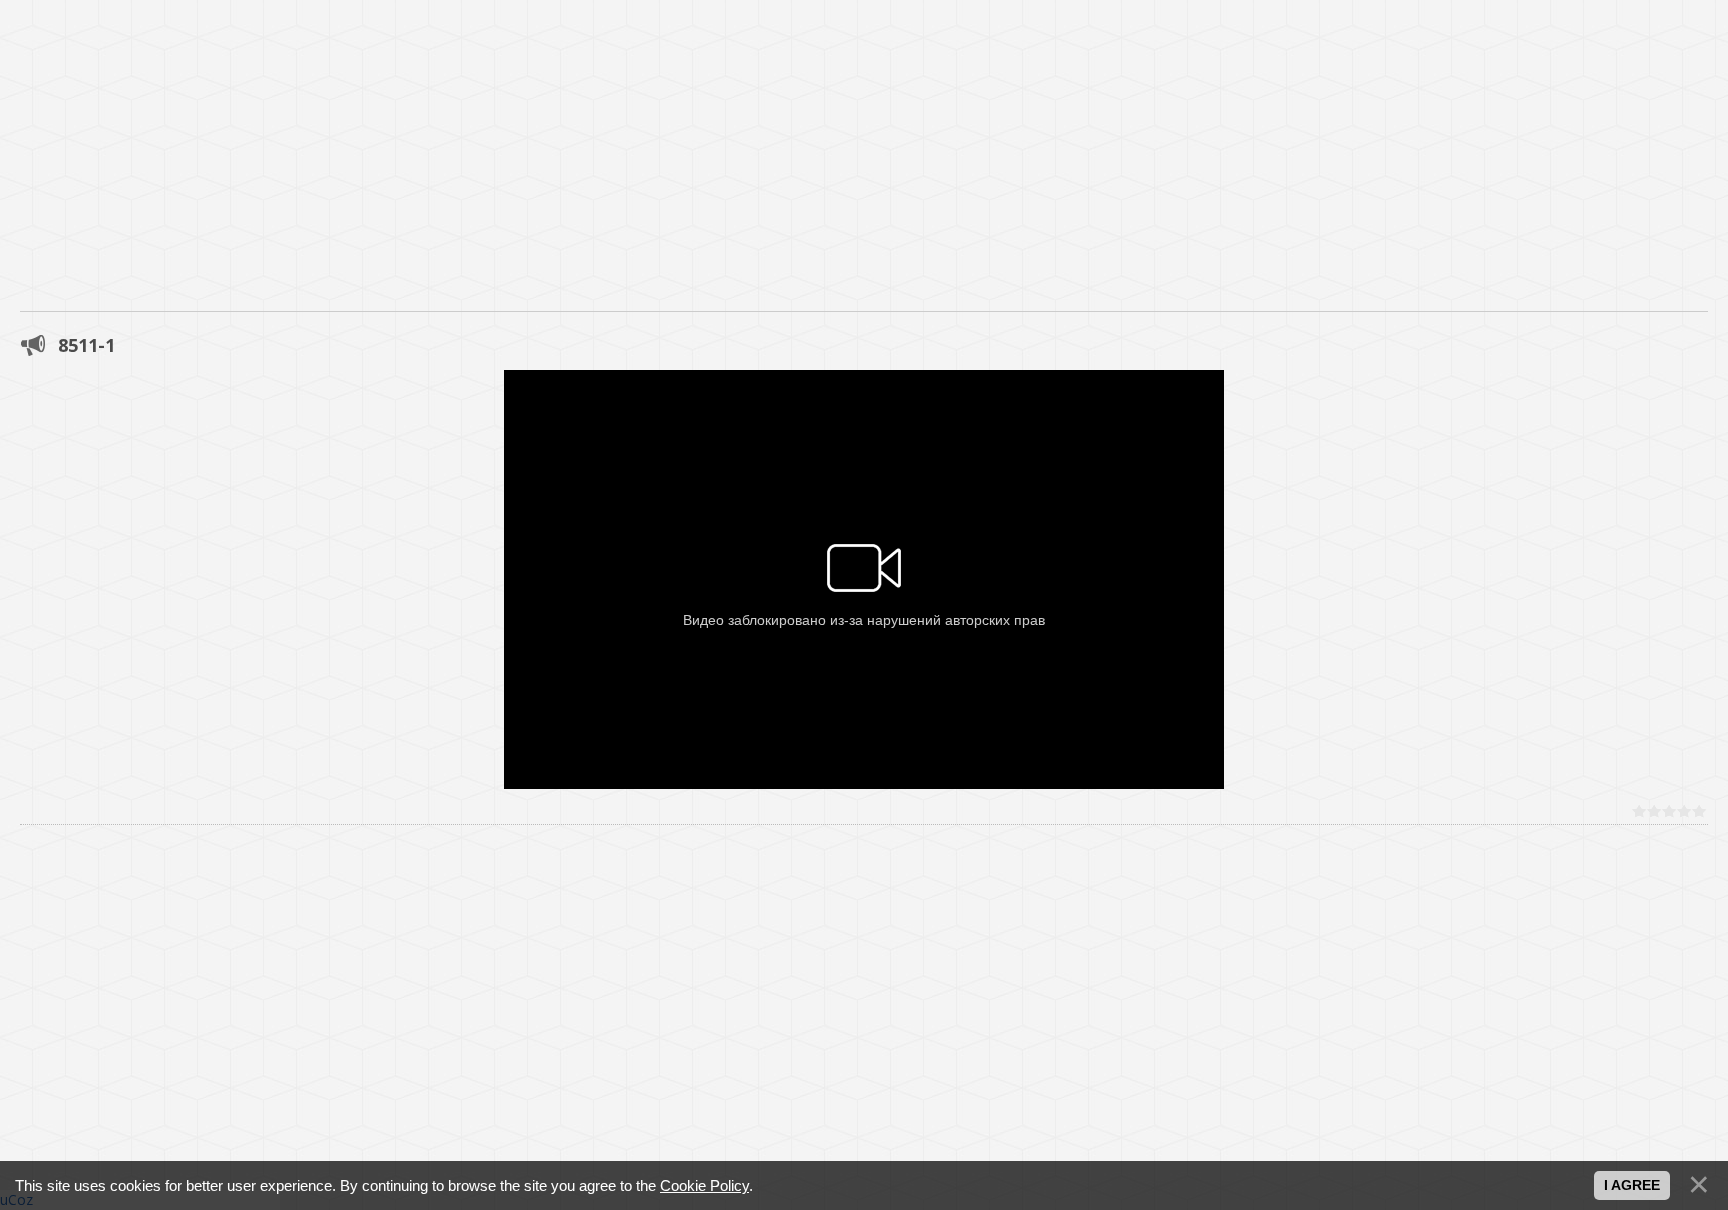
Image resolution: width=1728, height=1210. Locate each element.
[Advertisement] (600, 140)
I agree (1632, 1185)
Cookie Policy (704, 1185)
